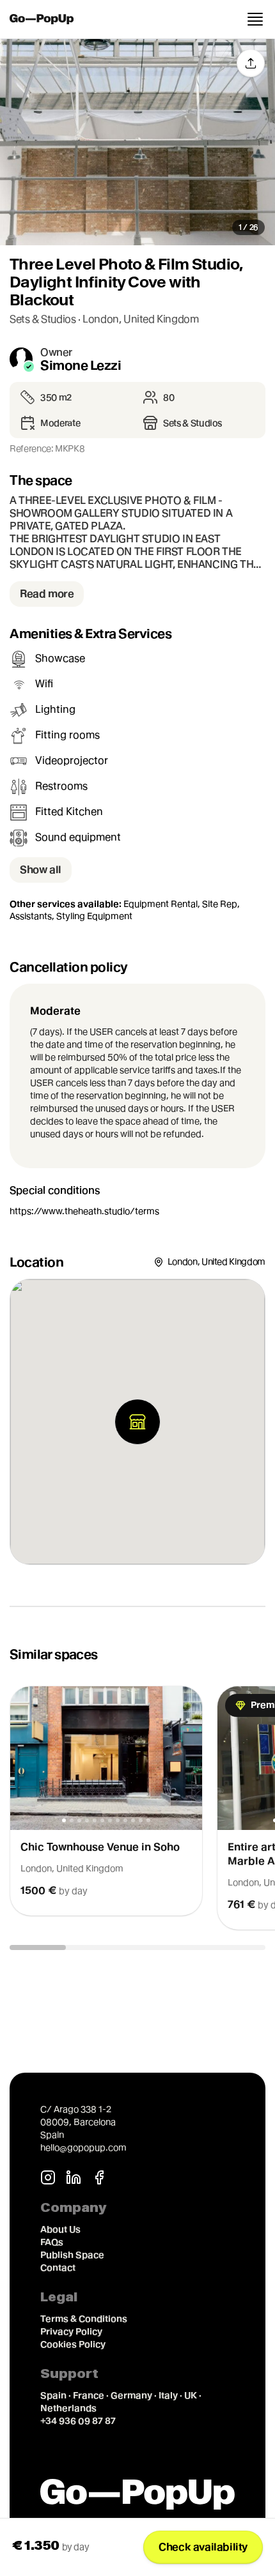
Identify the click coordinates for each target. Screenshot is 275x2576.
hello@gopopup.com (83, 2147)
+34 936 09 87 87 (78, 2421)
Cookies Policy (73, 2344)
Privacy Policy (71, 2331)
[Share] (251, 63)
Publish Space (72, 2255)
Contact (58, 2267)
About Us (60, 2229)
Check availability (203, 2547)
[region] (137, 1808)
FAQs (52, 2242)
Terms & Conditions (84, 2319)
